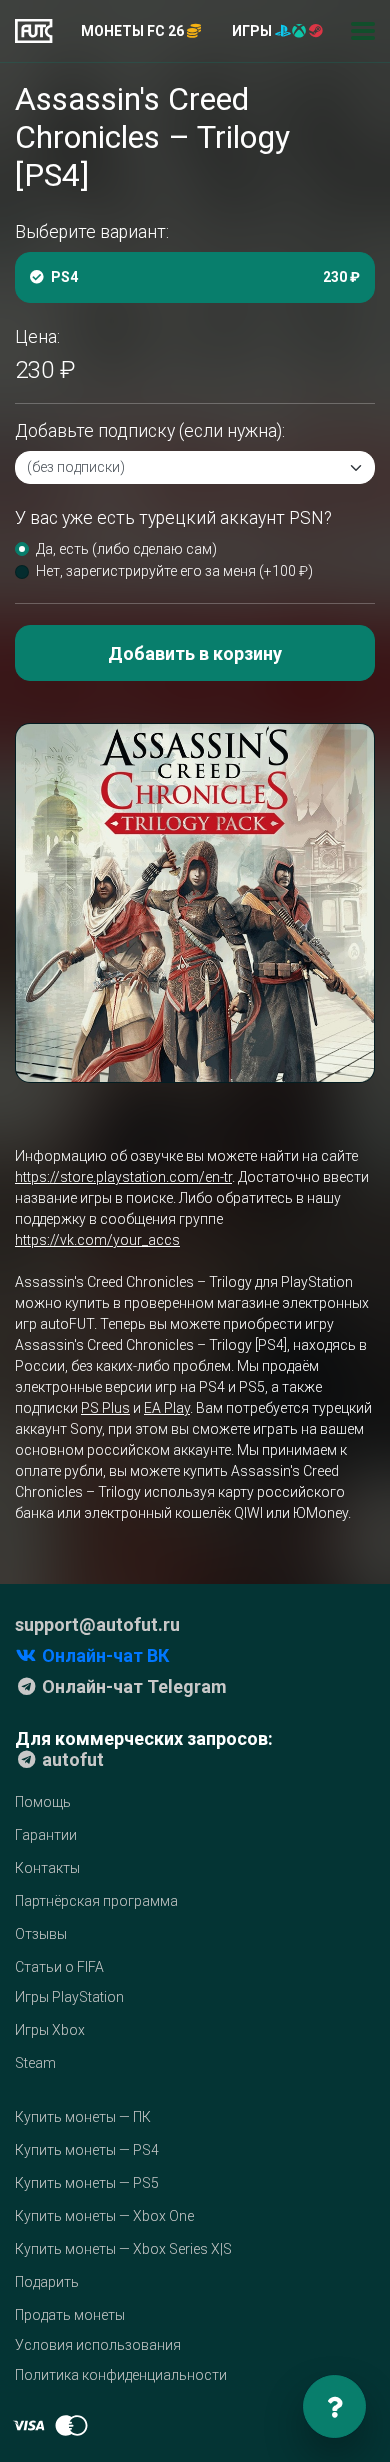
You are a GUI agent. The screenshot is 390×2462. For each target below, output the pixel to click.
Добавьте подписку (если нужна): (150, 431)
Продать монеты (70, 2315)
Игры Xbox (50, 2030)
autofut (71, 1759)
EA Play (167, 1408)
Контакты (47, 1868)
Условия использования (98, 2345)
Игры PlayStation (69, 1997)
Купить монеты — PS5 (87, 2183)
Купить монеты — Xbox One (104, 2216)
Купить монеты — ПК (83, 2117)
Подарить (47, 2282)
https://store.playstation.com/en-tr (123, 1177)
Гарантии (46, 1835)
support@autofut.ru (97, 1624)
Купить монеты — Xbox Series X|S (123, 2249)
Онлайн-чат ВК (103, 1655)
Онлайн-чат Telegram (132, 1686)
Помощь (43, 1802)
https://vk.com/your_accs (97, 1240)
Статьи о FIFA (59, 1967)
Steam (35, 2063)
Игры (253, 31)
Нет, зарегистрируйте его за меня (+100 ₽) (174, 571)
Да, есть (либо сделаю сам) (126, 549)
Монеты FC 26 (134, 31)
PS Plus (105, 1408)
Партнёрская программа (96, 1901)
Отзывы (41, 1934)
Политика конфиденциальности (121, 2375)
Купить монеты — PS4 (87, 2150)
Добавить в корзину (195, 653)
